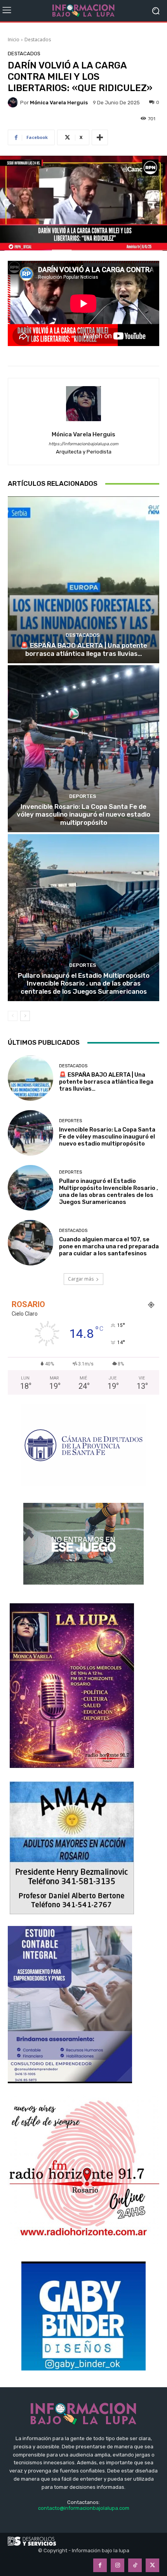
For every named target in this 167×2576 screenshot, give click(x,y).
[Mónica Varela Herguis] (14, 102)
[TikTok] (135, 2565)
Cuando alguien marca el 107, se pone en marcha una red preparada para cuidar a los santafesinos (109, 1246)
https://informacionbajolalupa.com (83, 444)
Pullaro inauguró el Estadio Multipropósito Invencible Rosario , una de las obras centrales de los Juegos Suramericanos (84, 983)
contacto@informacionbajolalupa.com (84, 2508)
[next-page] (25, 1016)
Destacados (38, 40)
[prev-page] (13, 1016)
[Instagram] (117, 2565)
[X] (152, 2565)
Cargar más (81, 1279)
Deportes (83, 796)
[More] (100, 137)
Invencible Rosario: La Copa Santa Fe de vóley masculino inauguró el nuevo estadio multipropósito (83, 814)
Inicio (14, 40)
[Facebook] (100, 2565)
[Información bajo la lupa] (83, 11)
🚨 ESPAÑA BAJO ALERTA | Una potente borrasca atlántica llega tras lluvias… (84, 649)
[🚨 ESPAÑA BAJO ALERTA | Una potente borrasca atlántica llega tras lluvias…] (83, 580)
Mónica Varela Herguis (59, 103)
